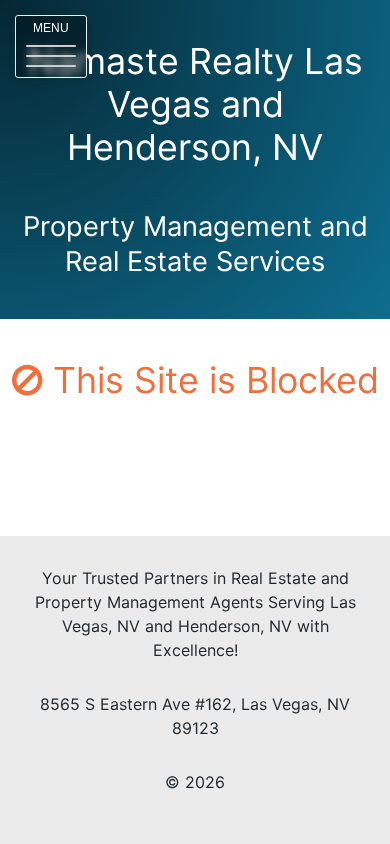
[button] (51, 46)
